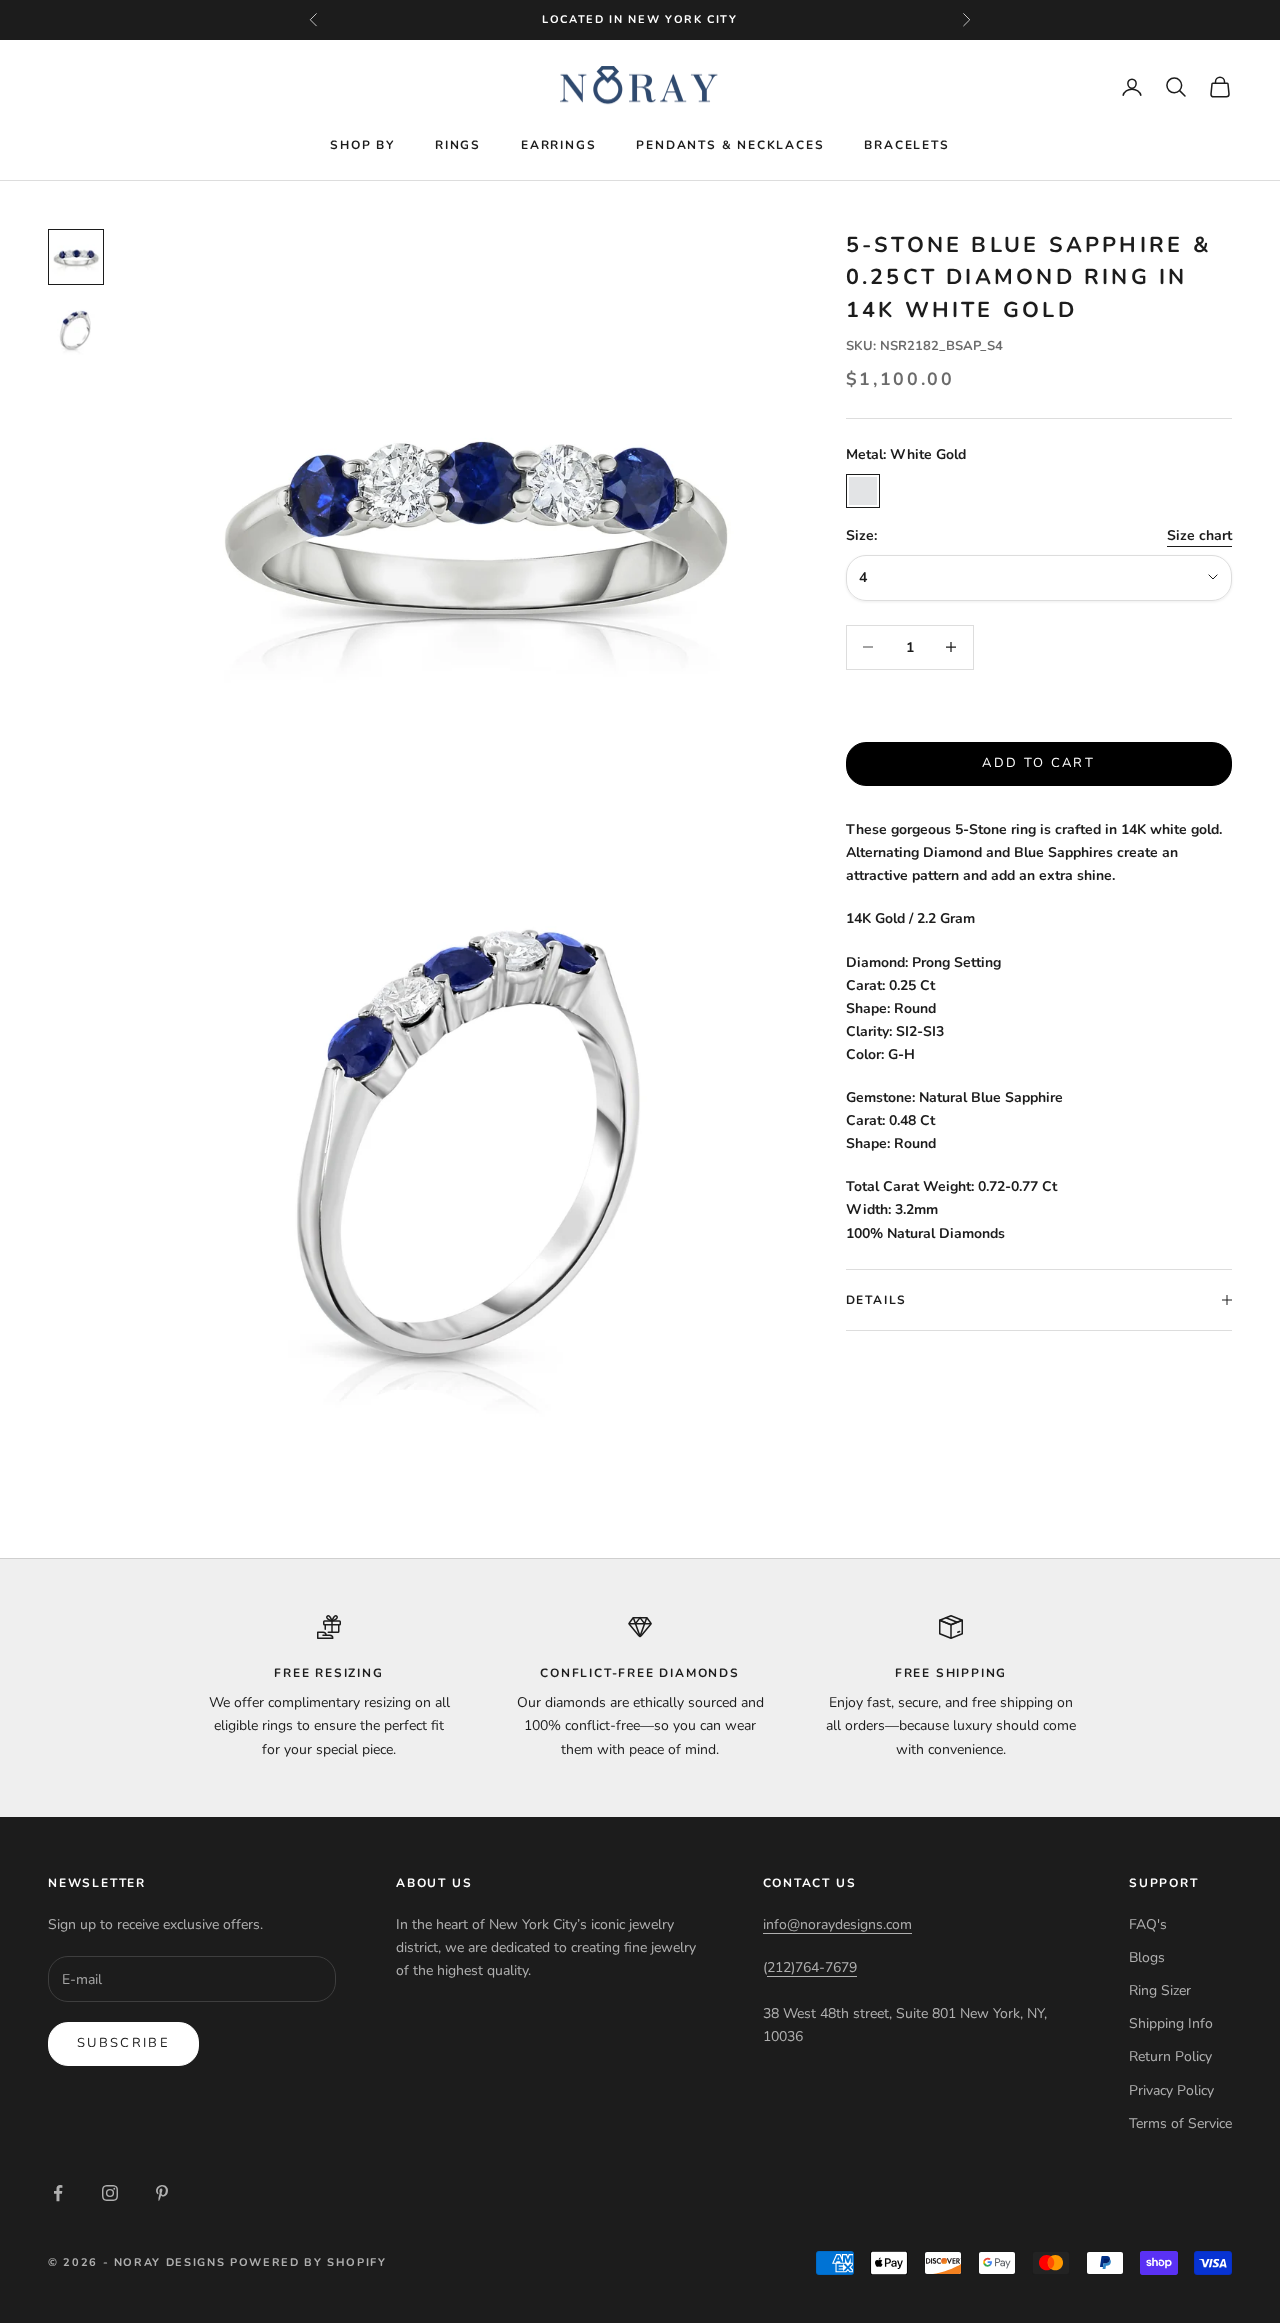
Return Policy (1170, 2056)
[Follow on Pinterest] (162, 2193)
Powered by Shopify (308, 2262)
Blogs (1147, 1957)
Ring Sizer (1160, 1990)
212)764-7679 (812, 1967)
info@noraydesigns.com (837, 1924)
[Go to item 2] (76, 329)
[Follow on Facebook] (58, 2193)
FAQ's (1148, 1924)
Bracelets (906, 145)
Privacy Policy (1171, 2090)
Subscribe (123, 2043)
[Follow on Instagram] (110, 2193)
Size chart (1199, 535)
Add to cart (1038, 763)
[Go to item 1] (76, 257)
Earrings (558, 145)
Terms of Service (1180, 2123)
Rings (458, 145)
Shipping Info (1171, 2023)
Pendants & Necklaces (730, 145)
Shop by (362, 145)
